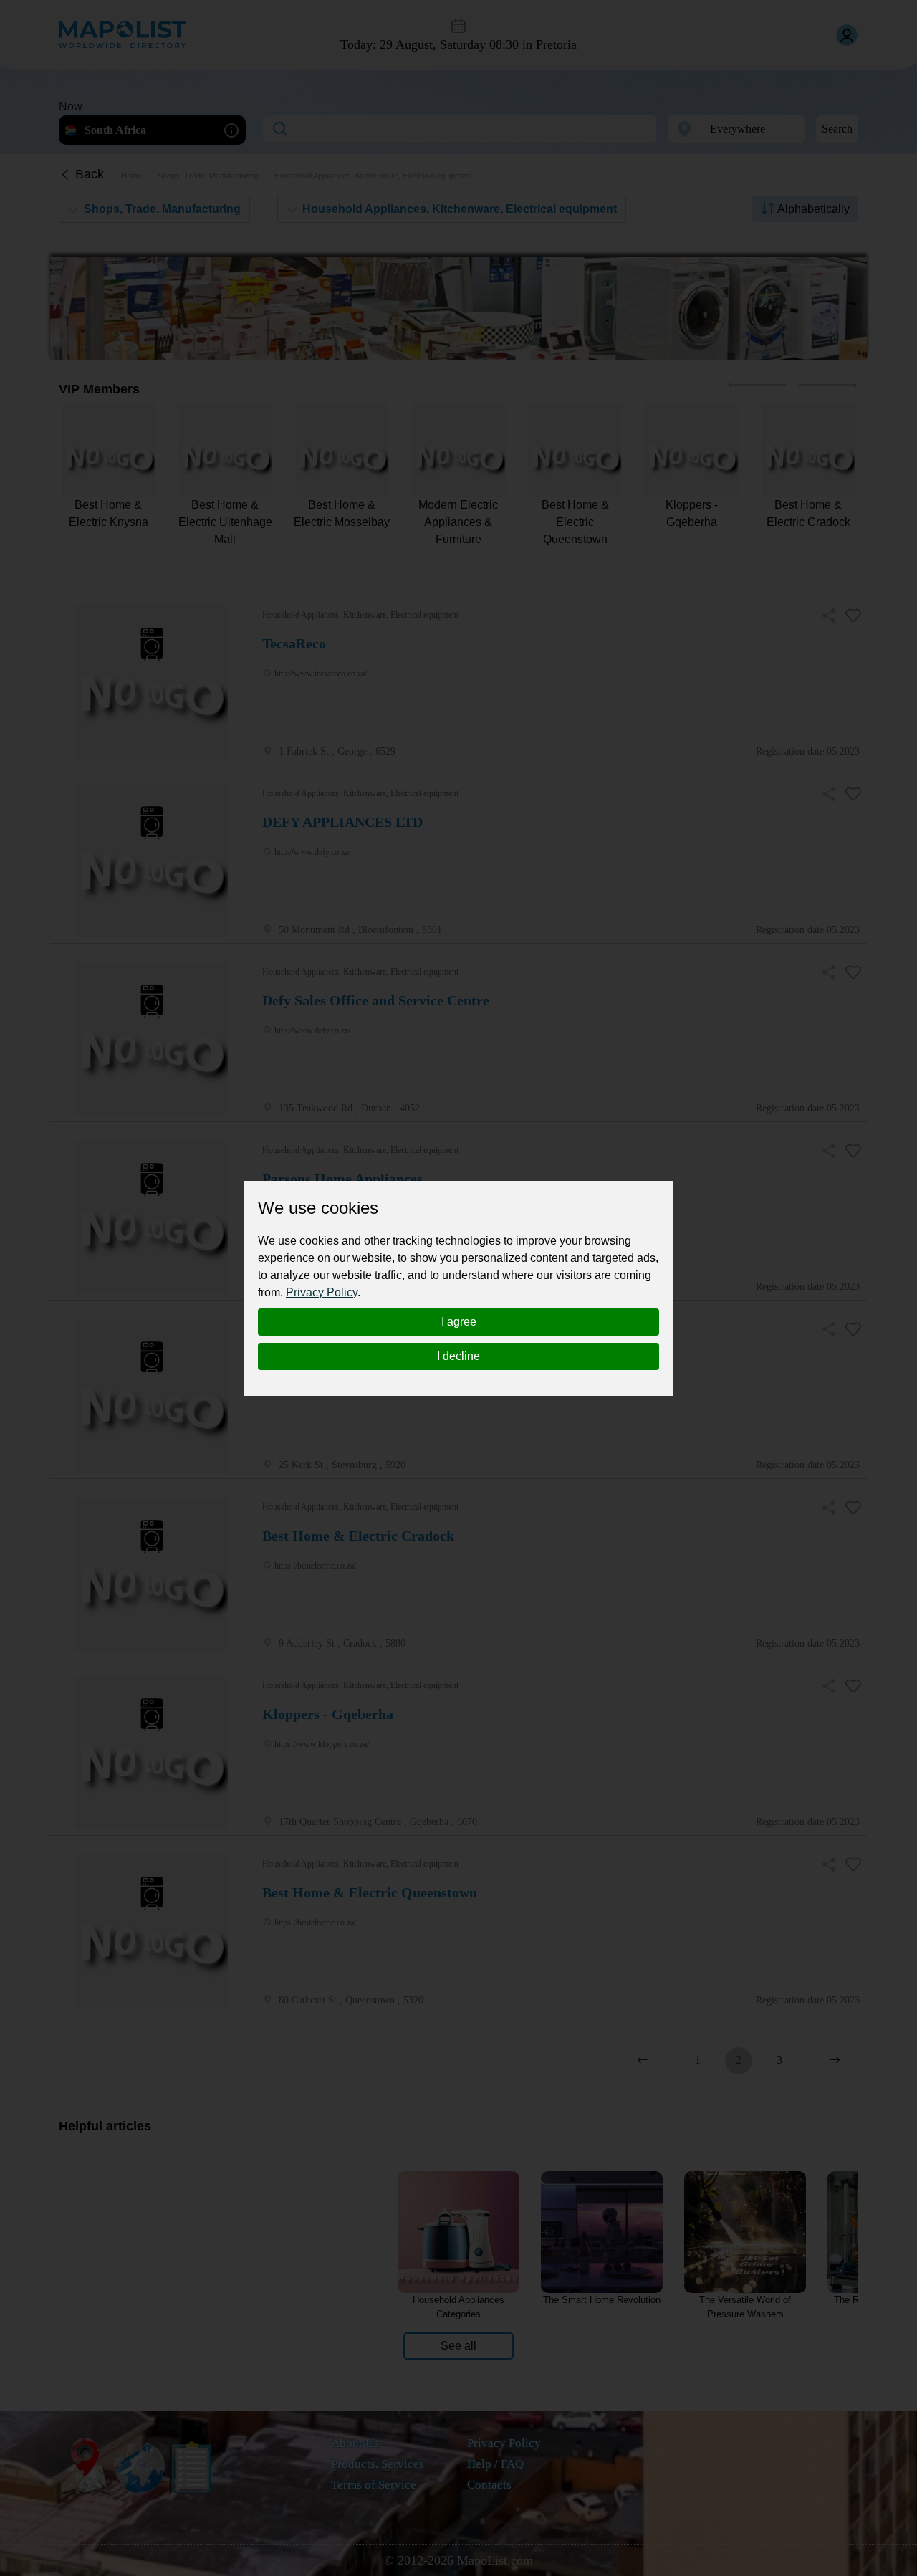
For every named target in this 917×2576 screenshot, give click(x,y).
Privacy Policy (322, 1292)
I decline (458, 1356)
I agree (459, 1322)
